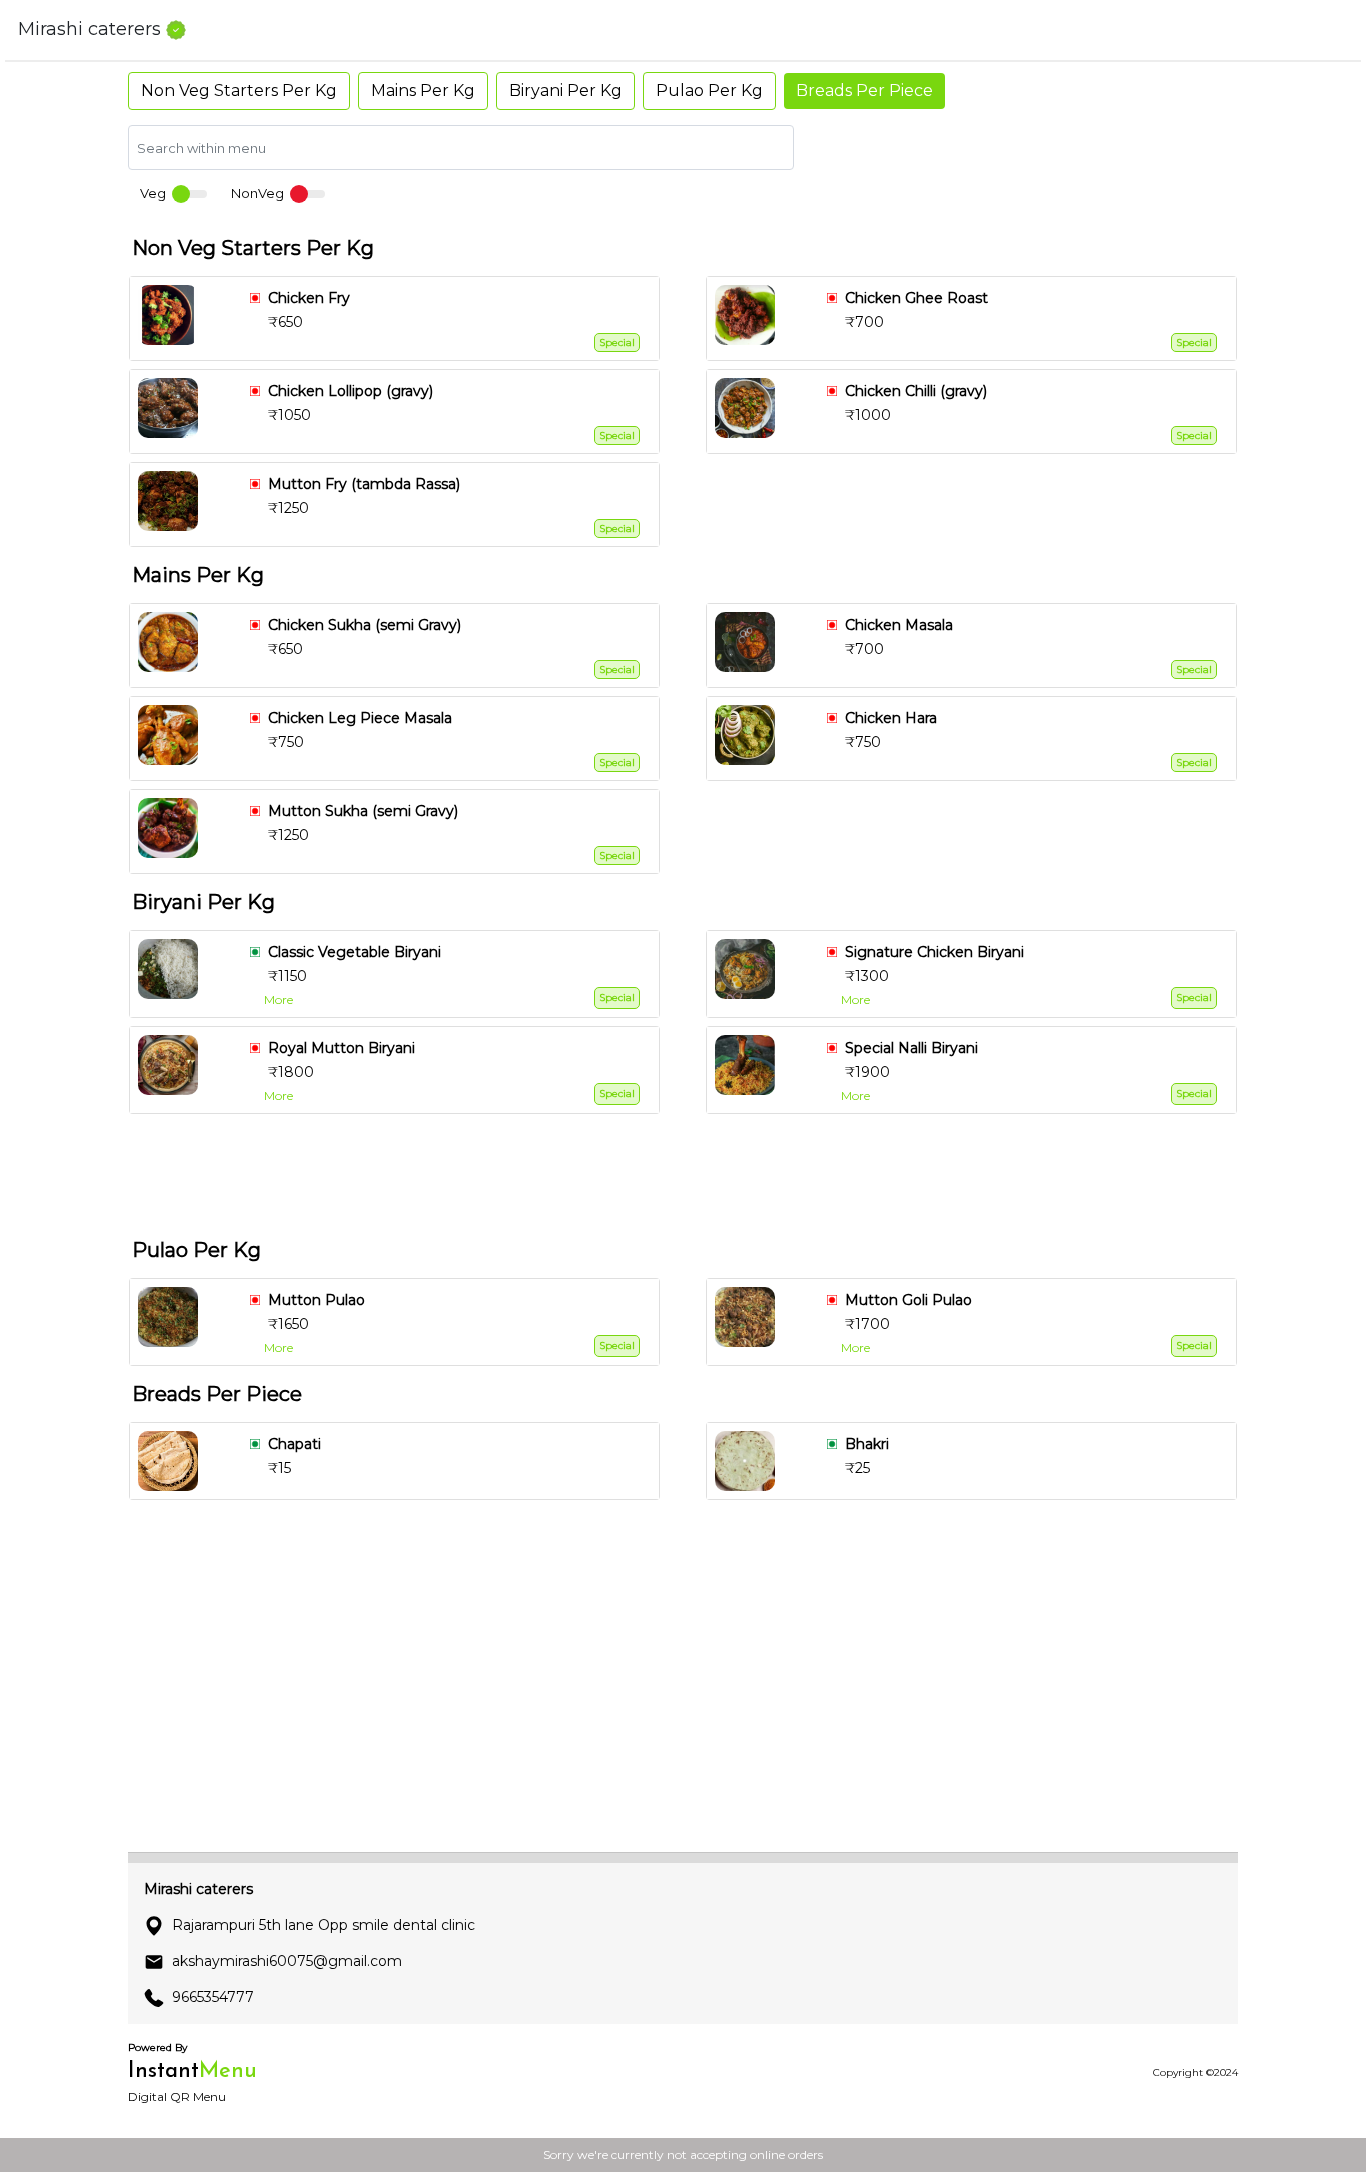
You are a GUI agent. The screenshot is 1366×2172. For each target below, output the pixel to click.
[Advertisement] (691, 1172)
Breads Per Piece (864, 90)
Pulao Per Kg (709, 90)
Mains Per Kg (423, 90)
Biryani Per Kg (565, 90)
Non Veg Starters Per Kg (239, 90)
